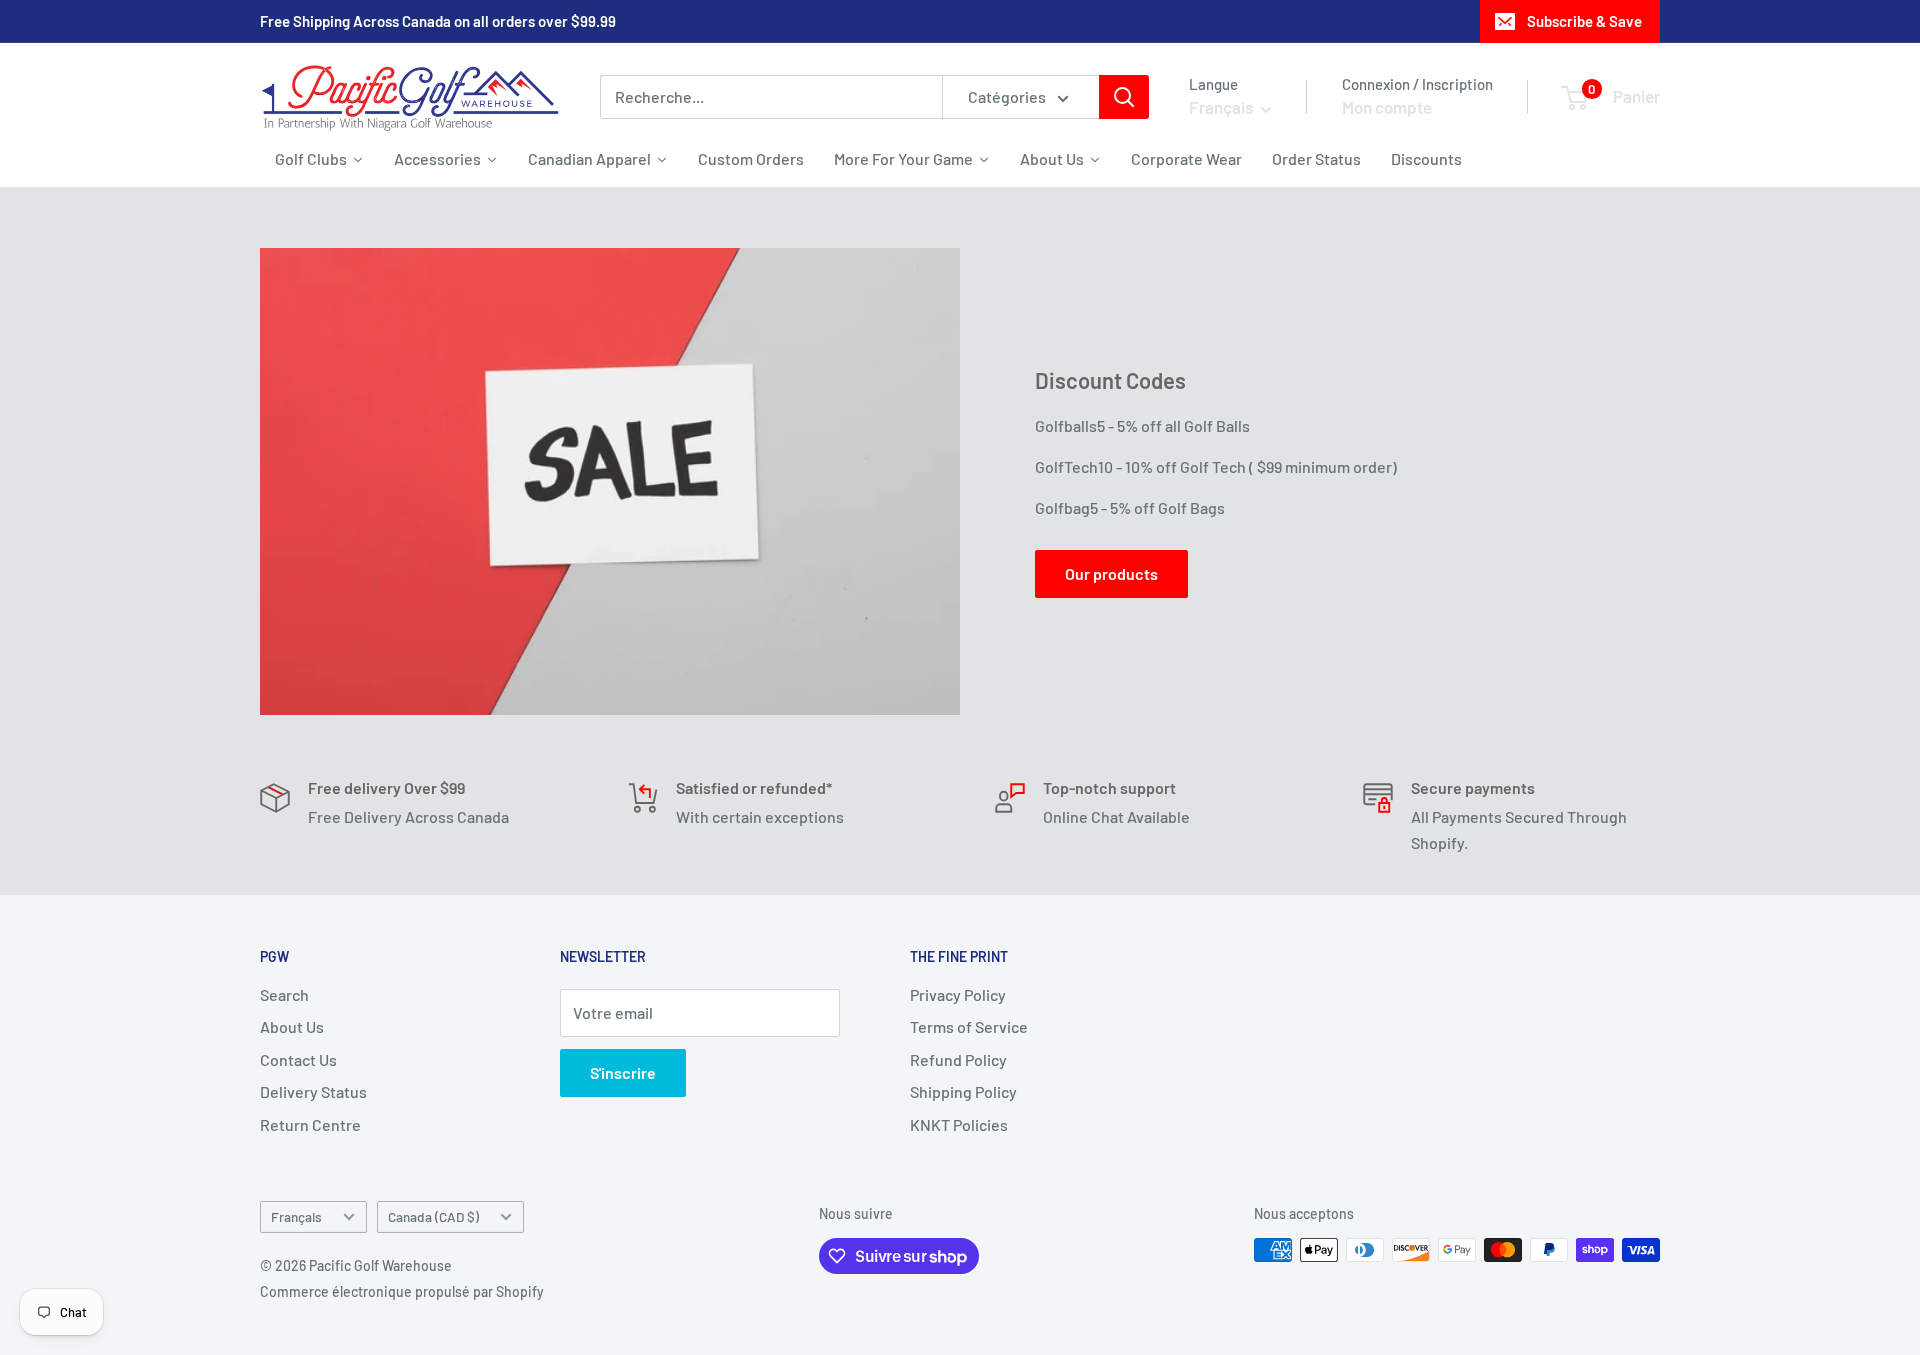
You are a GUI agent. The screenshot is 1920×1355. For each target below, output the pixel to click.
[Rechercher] (1124, 97)
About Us (292, 1026)
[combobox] (771, 97)
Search (284, 994)
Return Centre (310, 1124)
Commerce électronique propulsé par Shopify (402, 1291)
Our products (1111, 573)
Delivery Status (313, 1091)
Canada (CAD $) (433, 1216)
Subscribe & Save (1584, 21)
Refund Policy (958, 1059)
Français (296, 1216)
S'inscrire (623, 1072)
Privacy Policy (958, 994)
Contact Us (298, 1059)
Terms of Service (969, 1026)
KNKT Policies (959, 1124)
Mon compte (1387, 107)
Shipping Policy (963, 1091)
